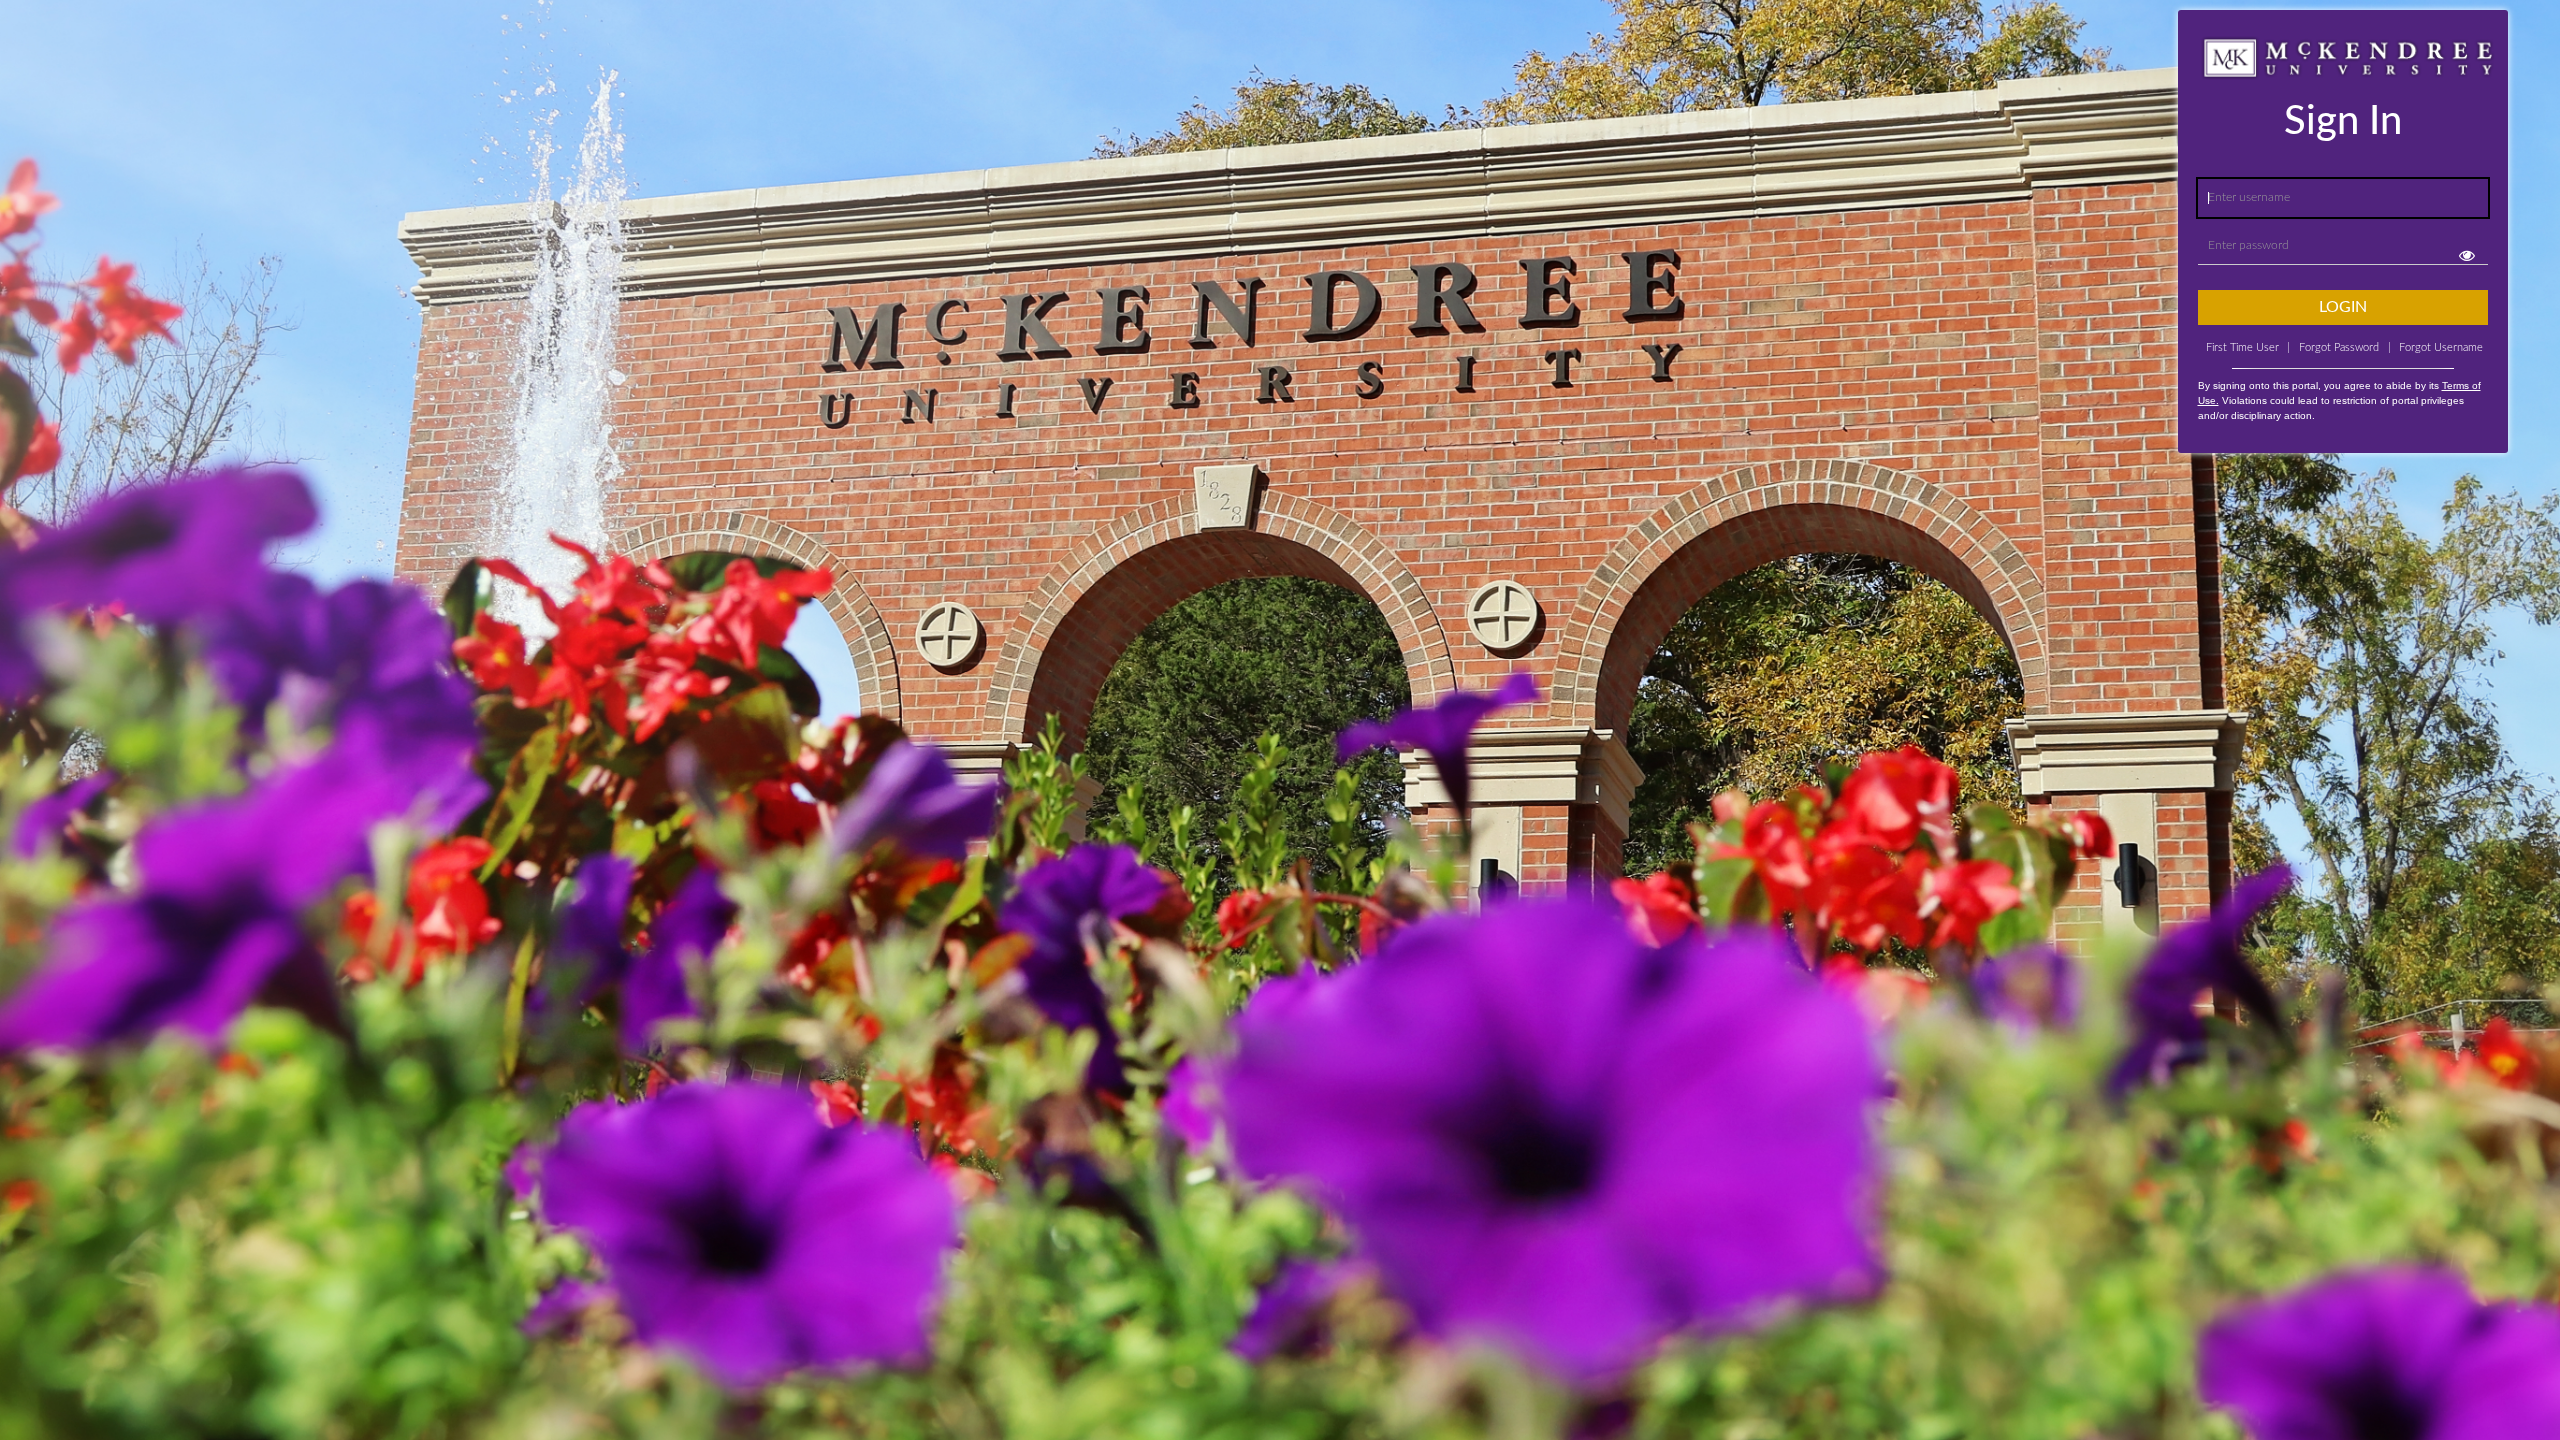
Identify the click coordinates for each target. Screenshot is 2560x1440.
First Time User (2248, 347)
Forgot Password (2339, 347)
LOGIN (2343, 307)
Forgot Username (2435, 347)
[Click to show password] (2467, 255)
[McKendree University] (52, 40)
